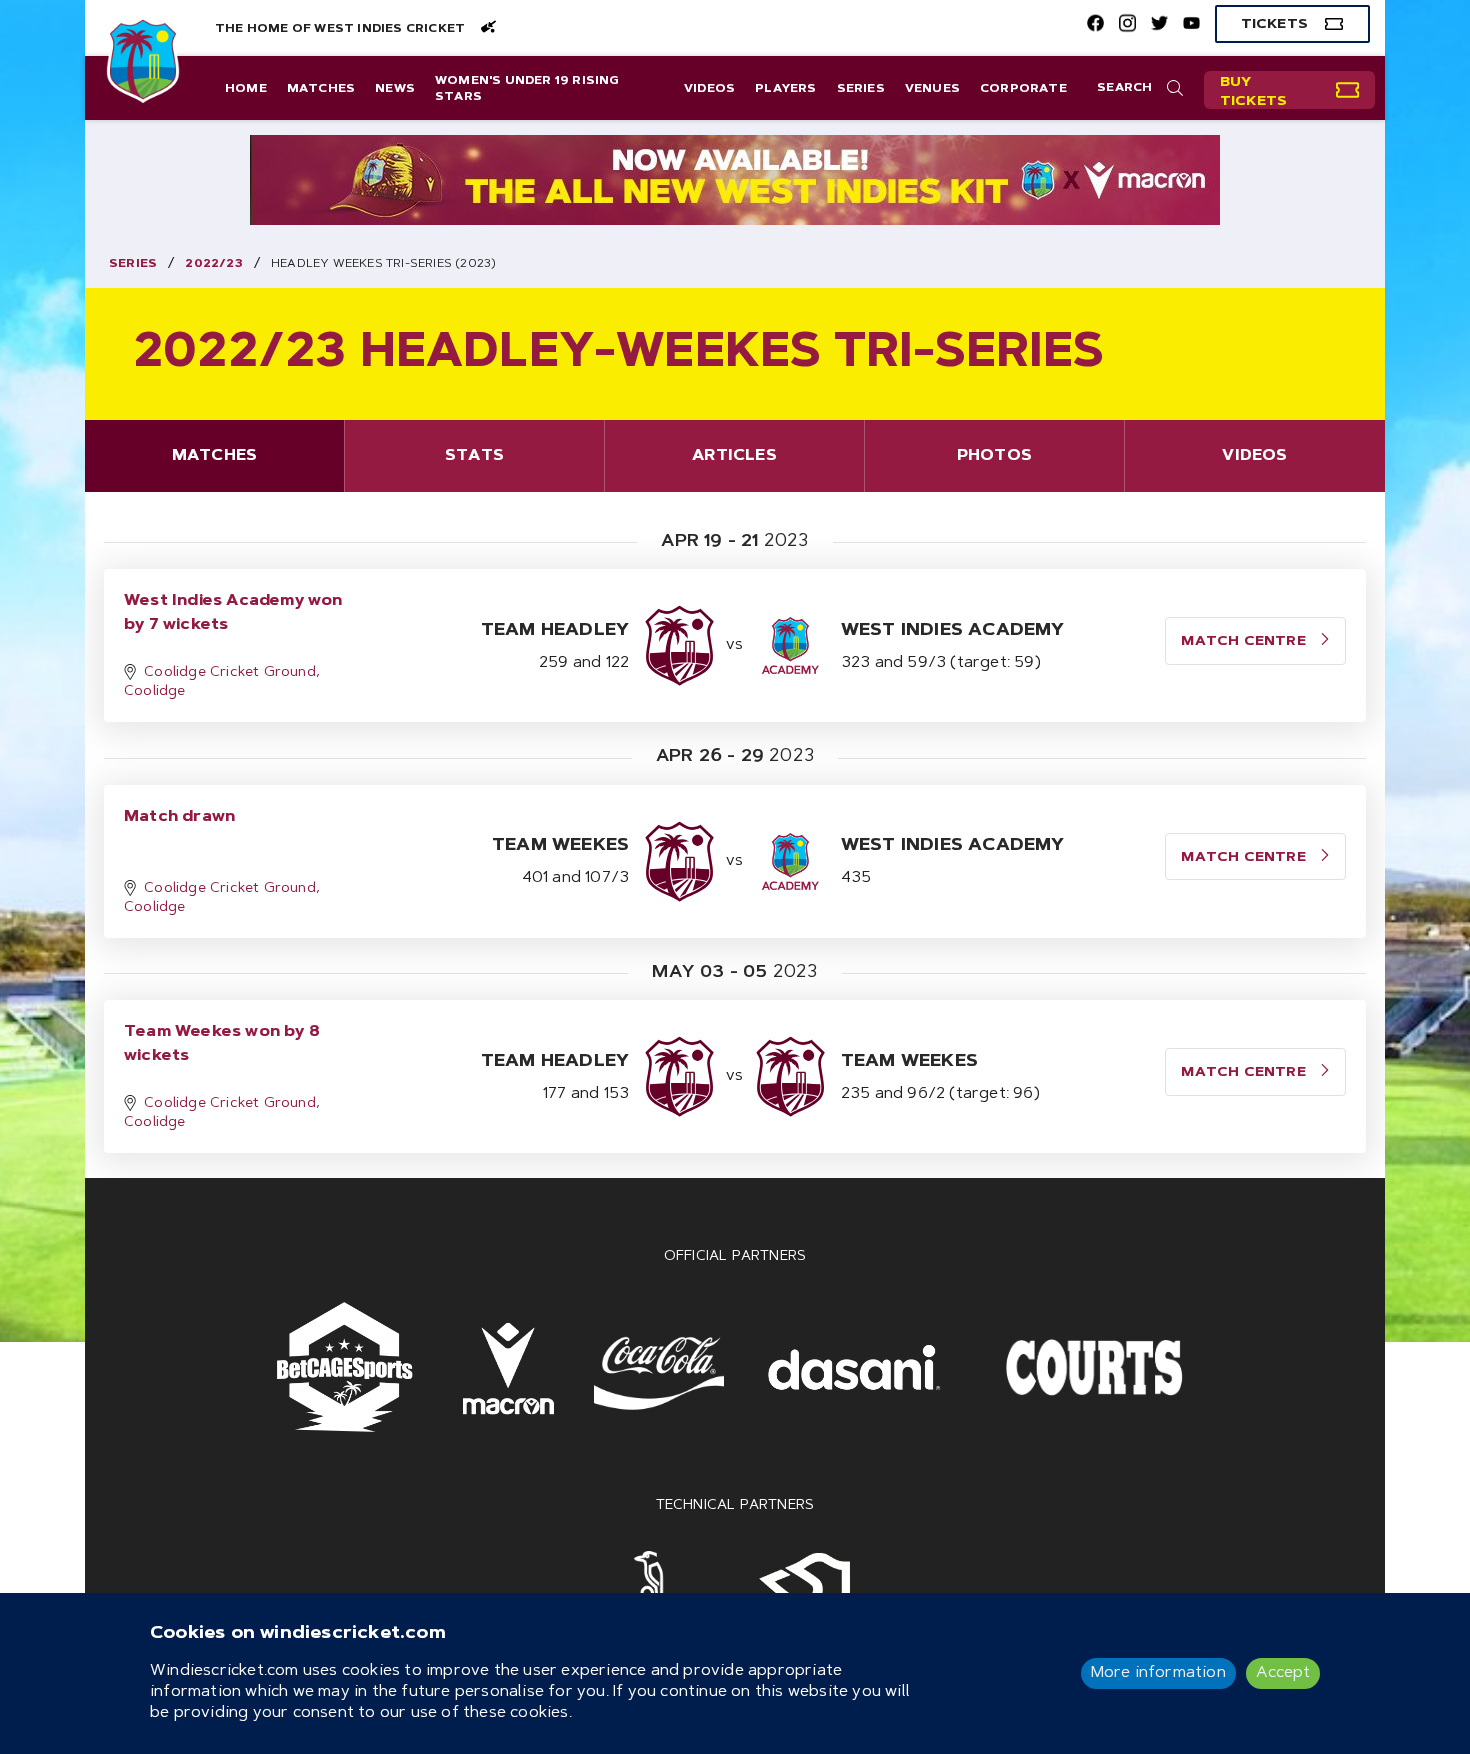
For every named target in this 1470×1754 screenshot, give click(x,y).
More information (1158, 1673)
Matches (321, 89)
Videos (709, 89)
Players (785, 89)
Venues (932, 89)
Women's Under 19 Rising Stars (527, 89)
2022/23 (213, 264)
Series (861, 89)
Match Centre (1245, 642)
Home (246, 89)
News (395, 89)
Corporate (1023, 89)
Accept (1283, 1673)
